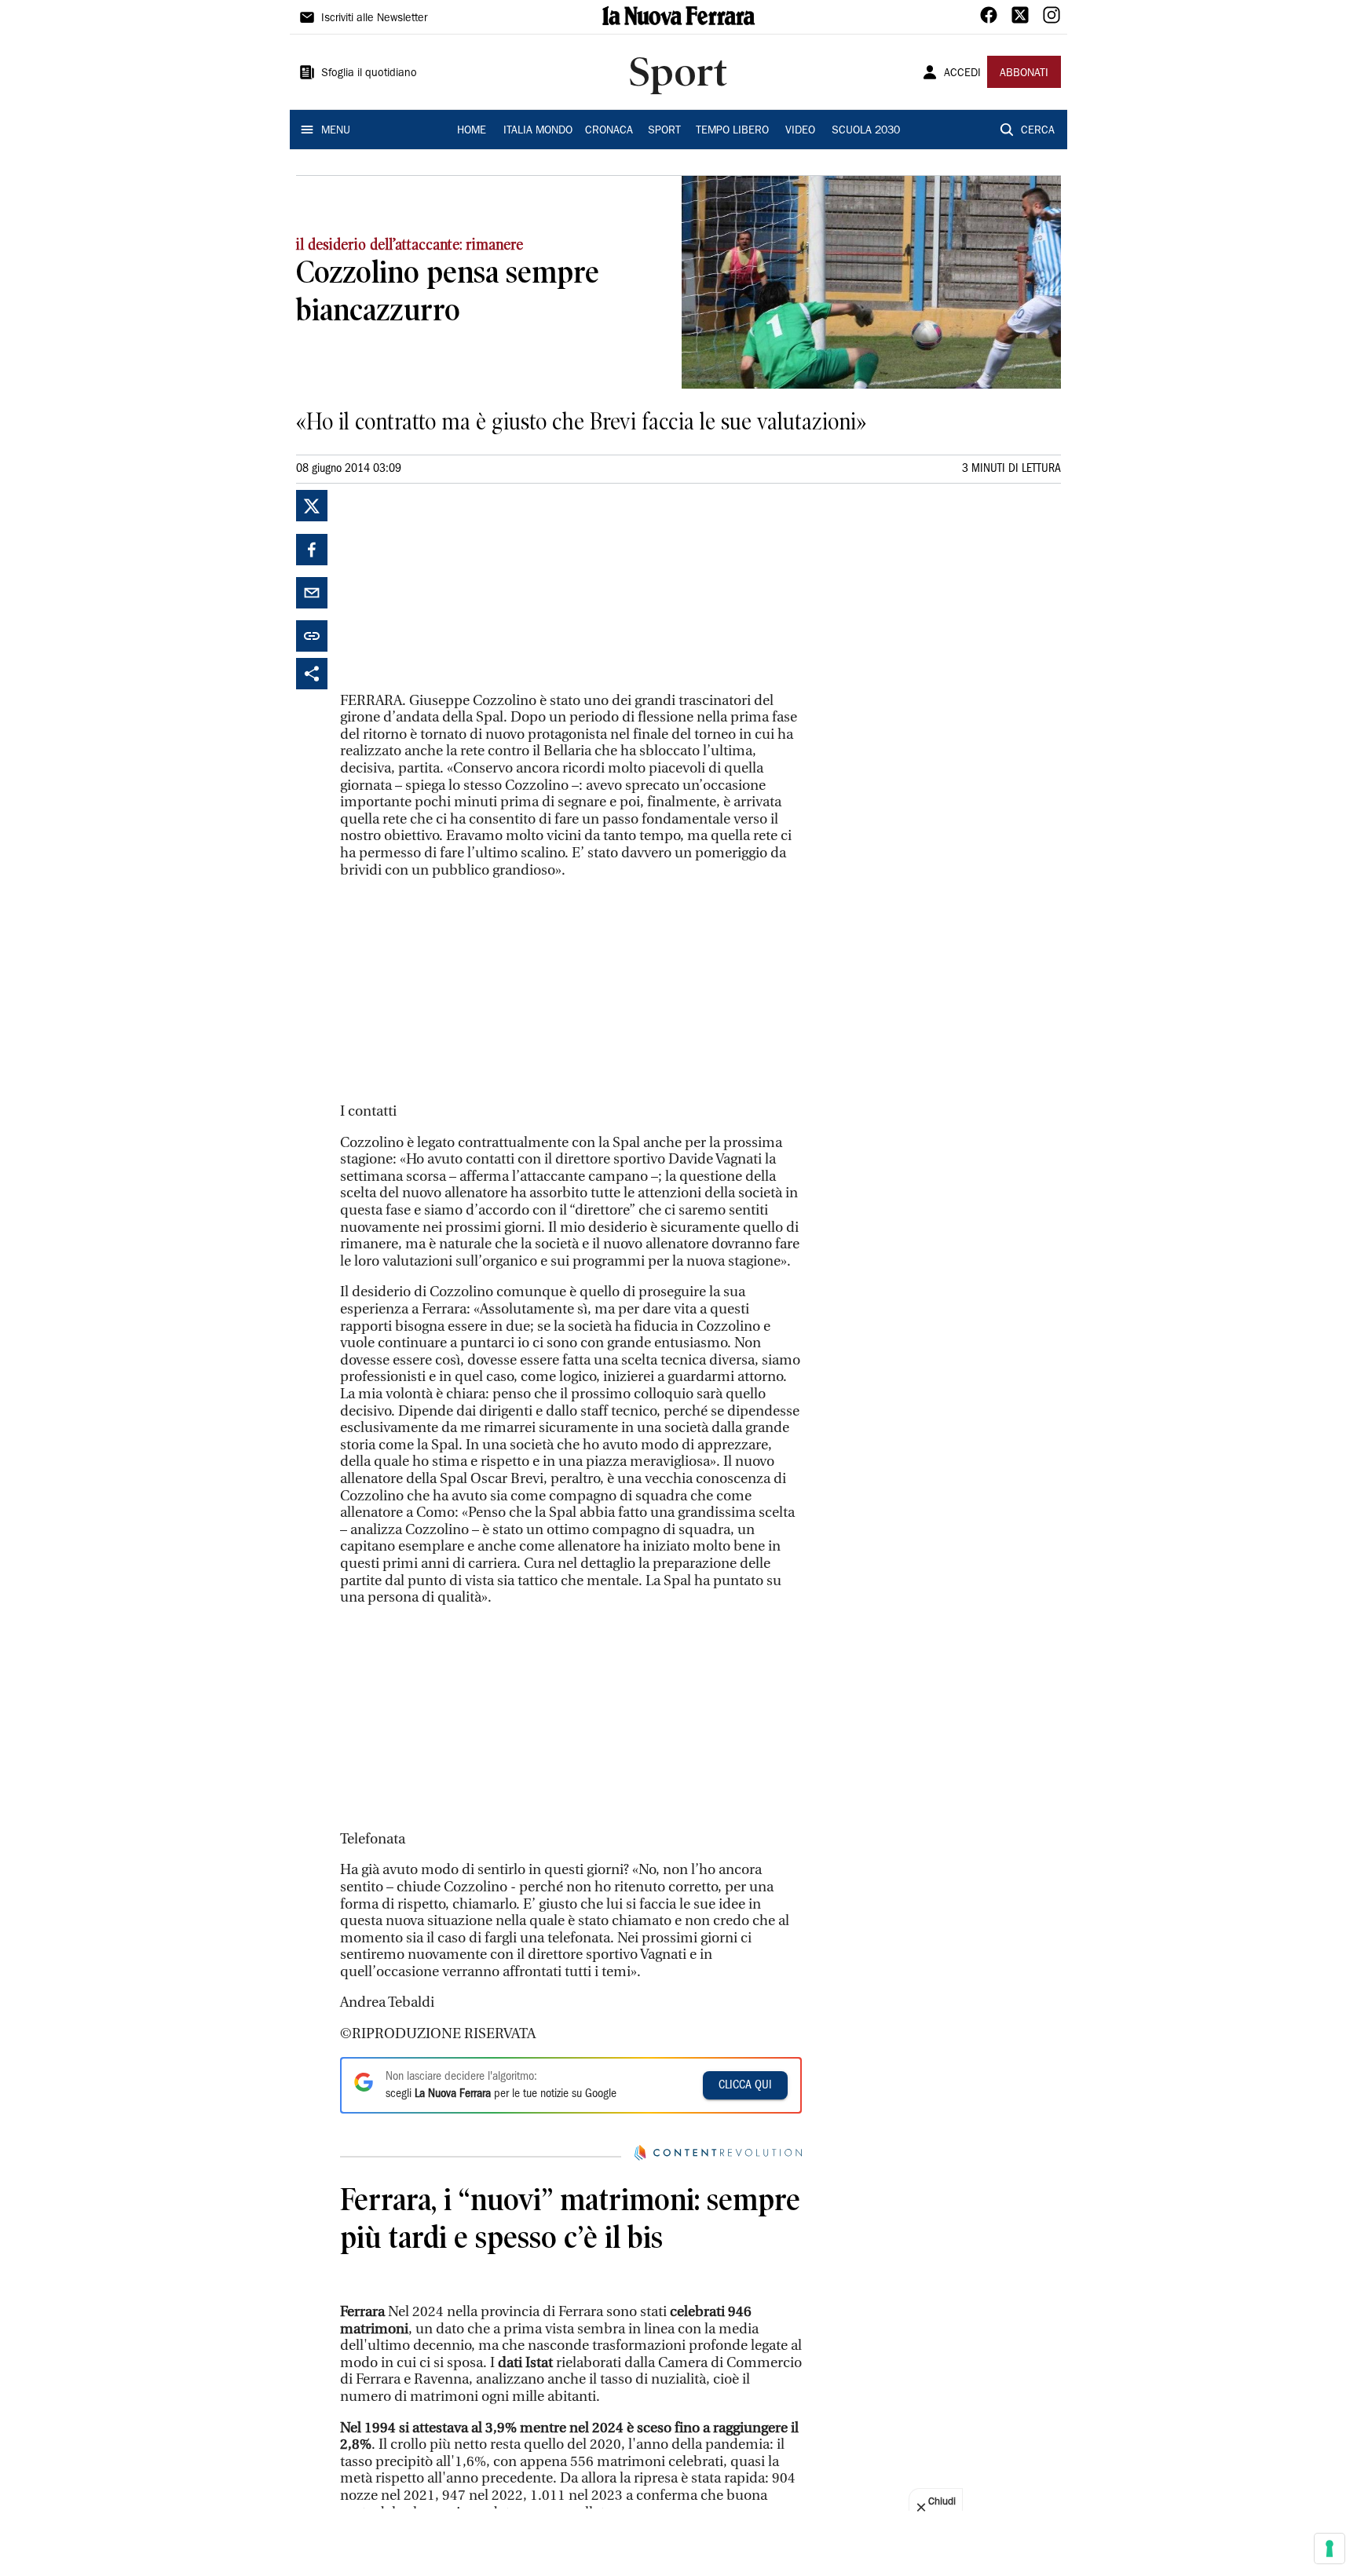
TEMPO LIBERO (732, 131)
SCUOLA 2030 (866, 131)
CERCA (1038, 131)
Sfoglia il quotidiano (369, 74)
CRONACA (609, 131)
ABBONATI (1024, 74)
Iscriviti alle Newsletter (374, 19)
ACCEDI (962, 74)
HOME (472, 131)
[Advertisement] (458, 588)
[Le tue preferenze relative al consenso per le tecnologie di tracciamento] (1330, 2549)
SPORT (664, 131)
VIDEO (800, 131)
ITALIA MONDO (538, 131)
